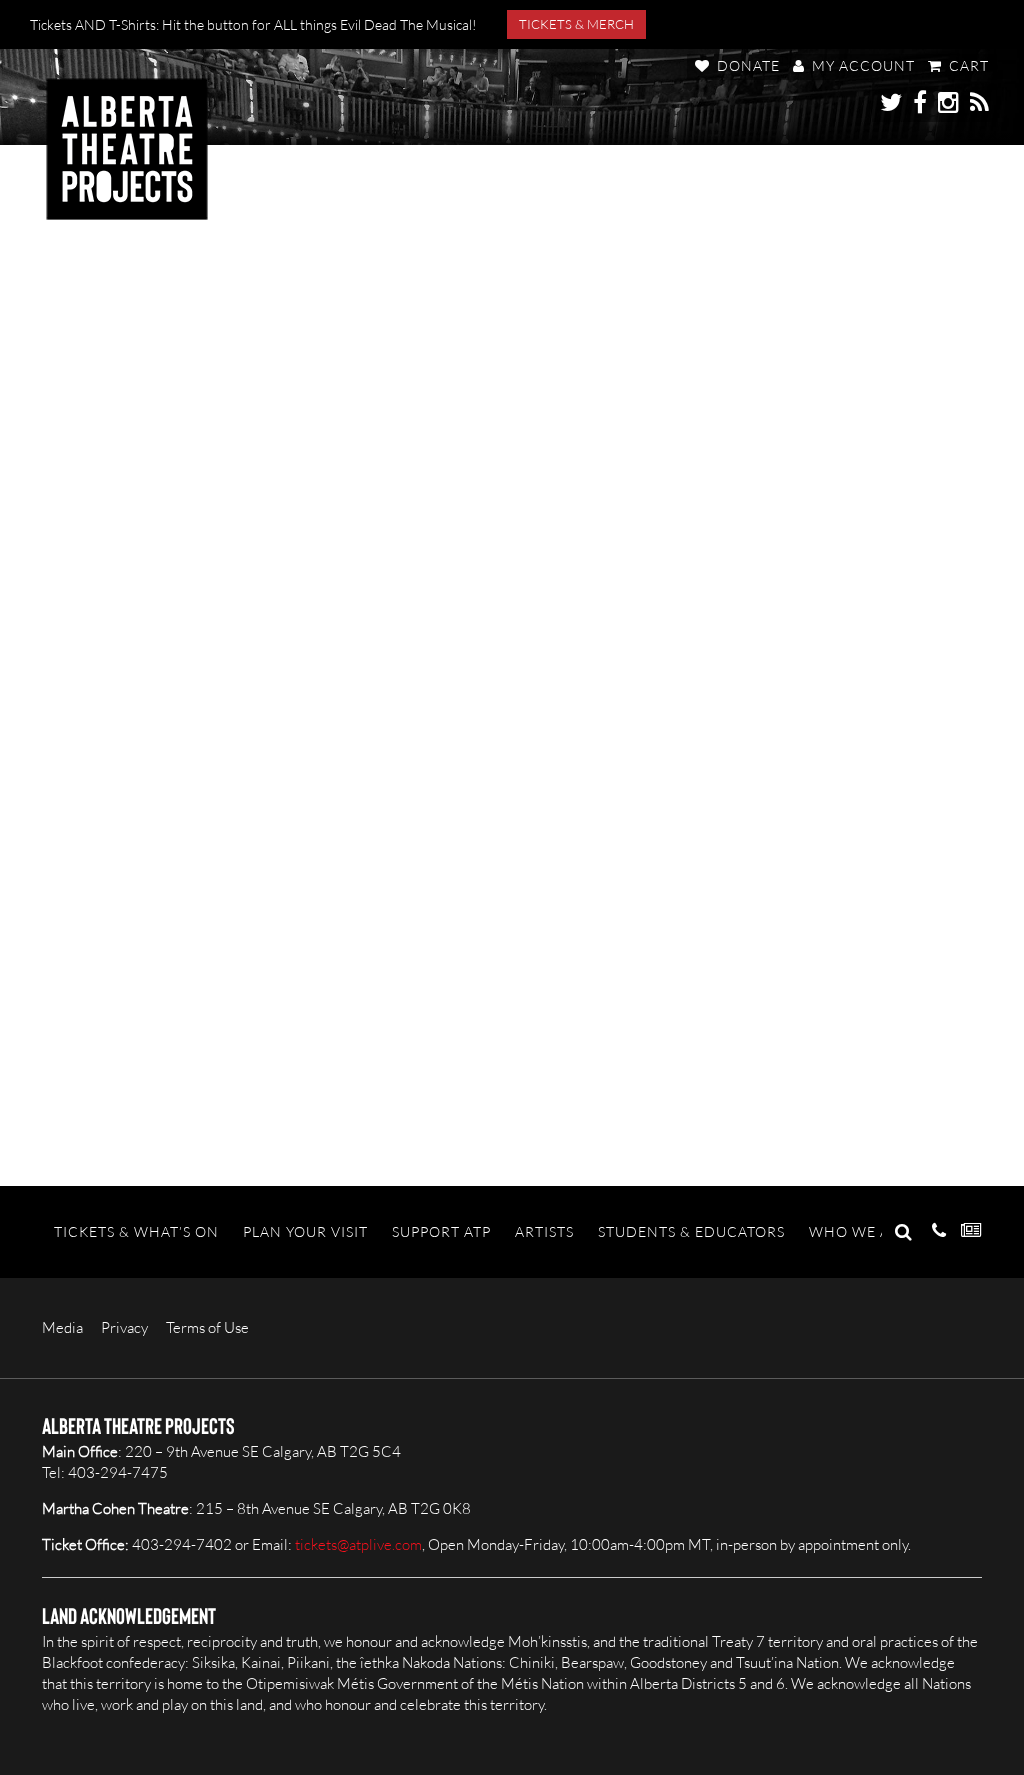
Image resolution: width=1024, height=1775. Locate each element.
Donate (746, 65)
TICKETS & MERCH (576, 24)
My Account (861, 65)
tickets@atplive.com (358, 1544)
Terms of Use (207, 1327)
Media (62, 1327)
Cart (967, 65)
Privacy (124, 1327)
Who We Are (859, 1231)
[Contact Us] (939, 1231)
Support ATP (441, 1231)
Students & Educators (691, 1231)
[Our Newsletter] (971, 1231)
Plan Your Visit (305, 1231)
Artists (544, 1231)
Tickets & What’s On (136, 1231)
